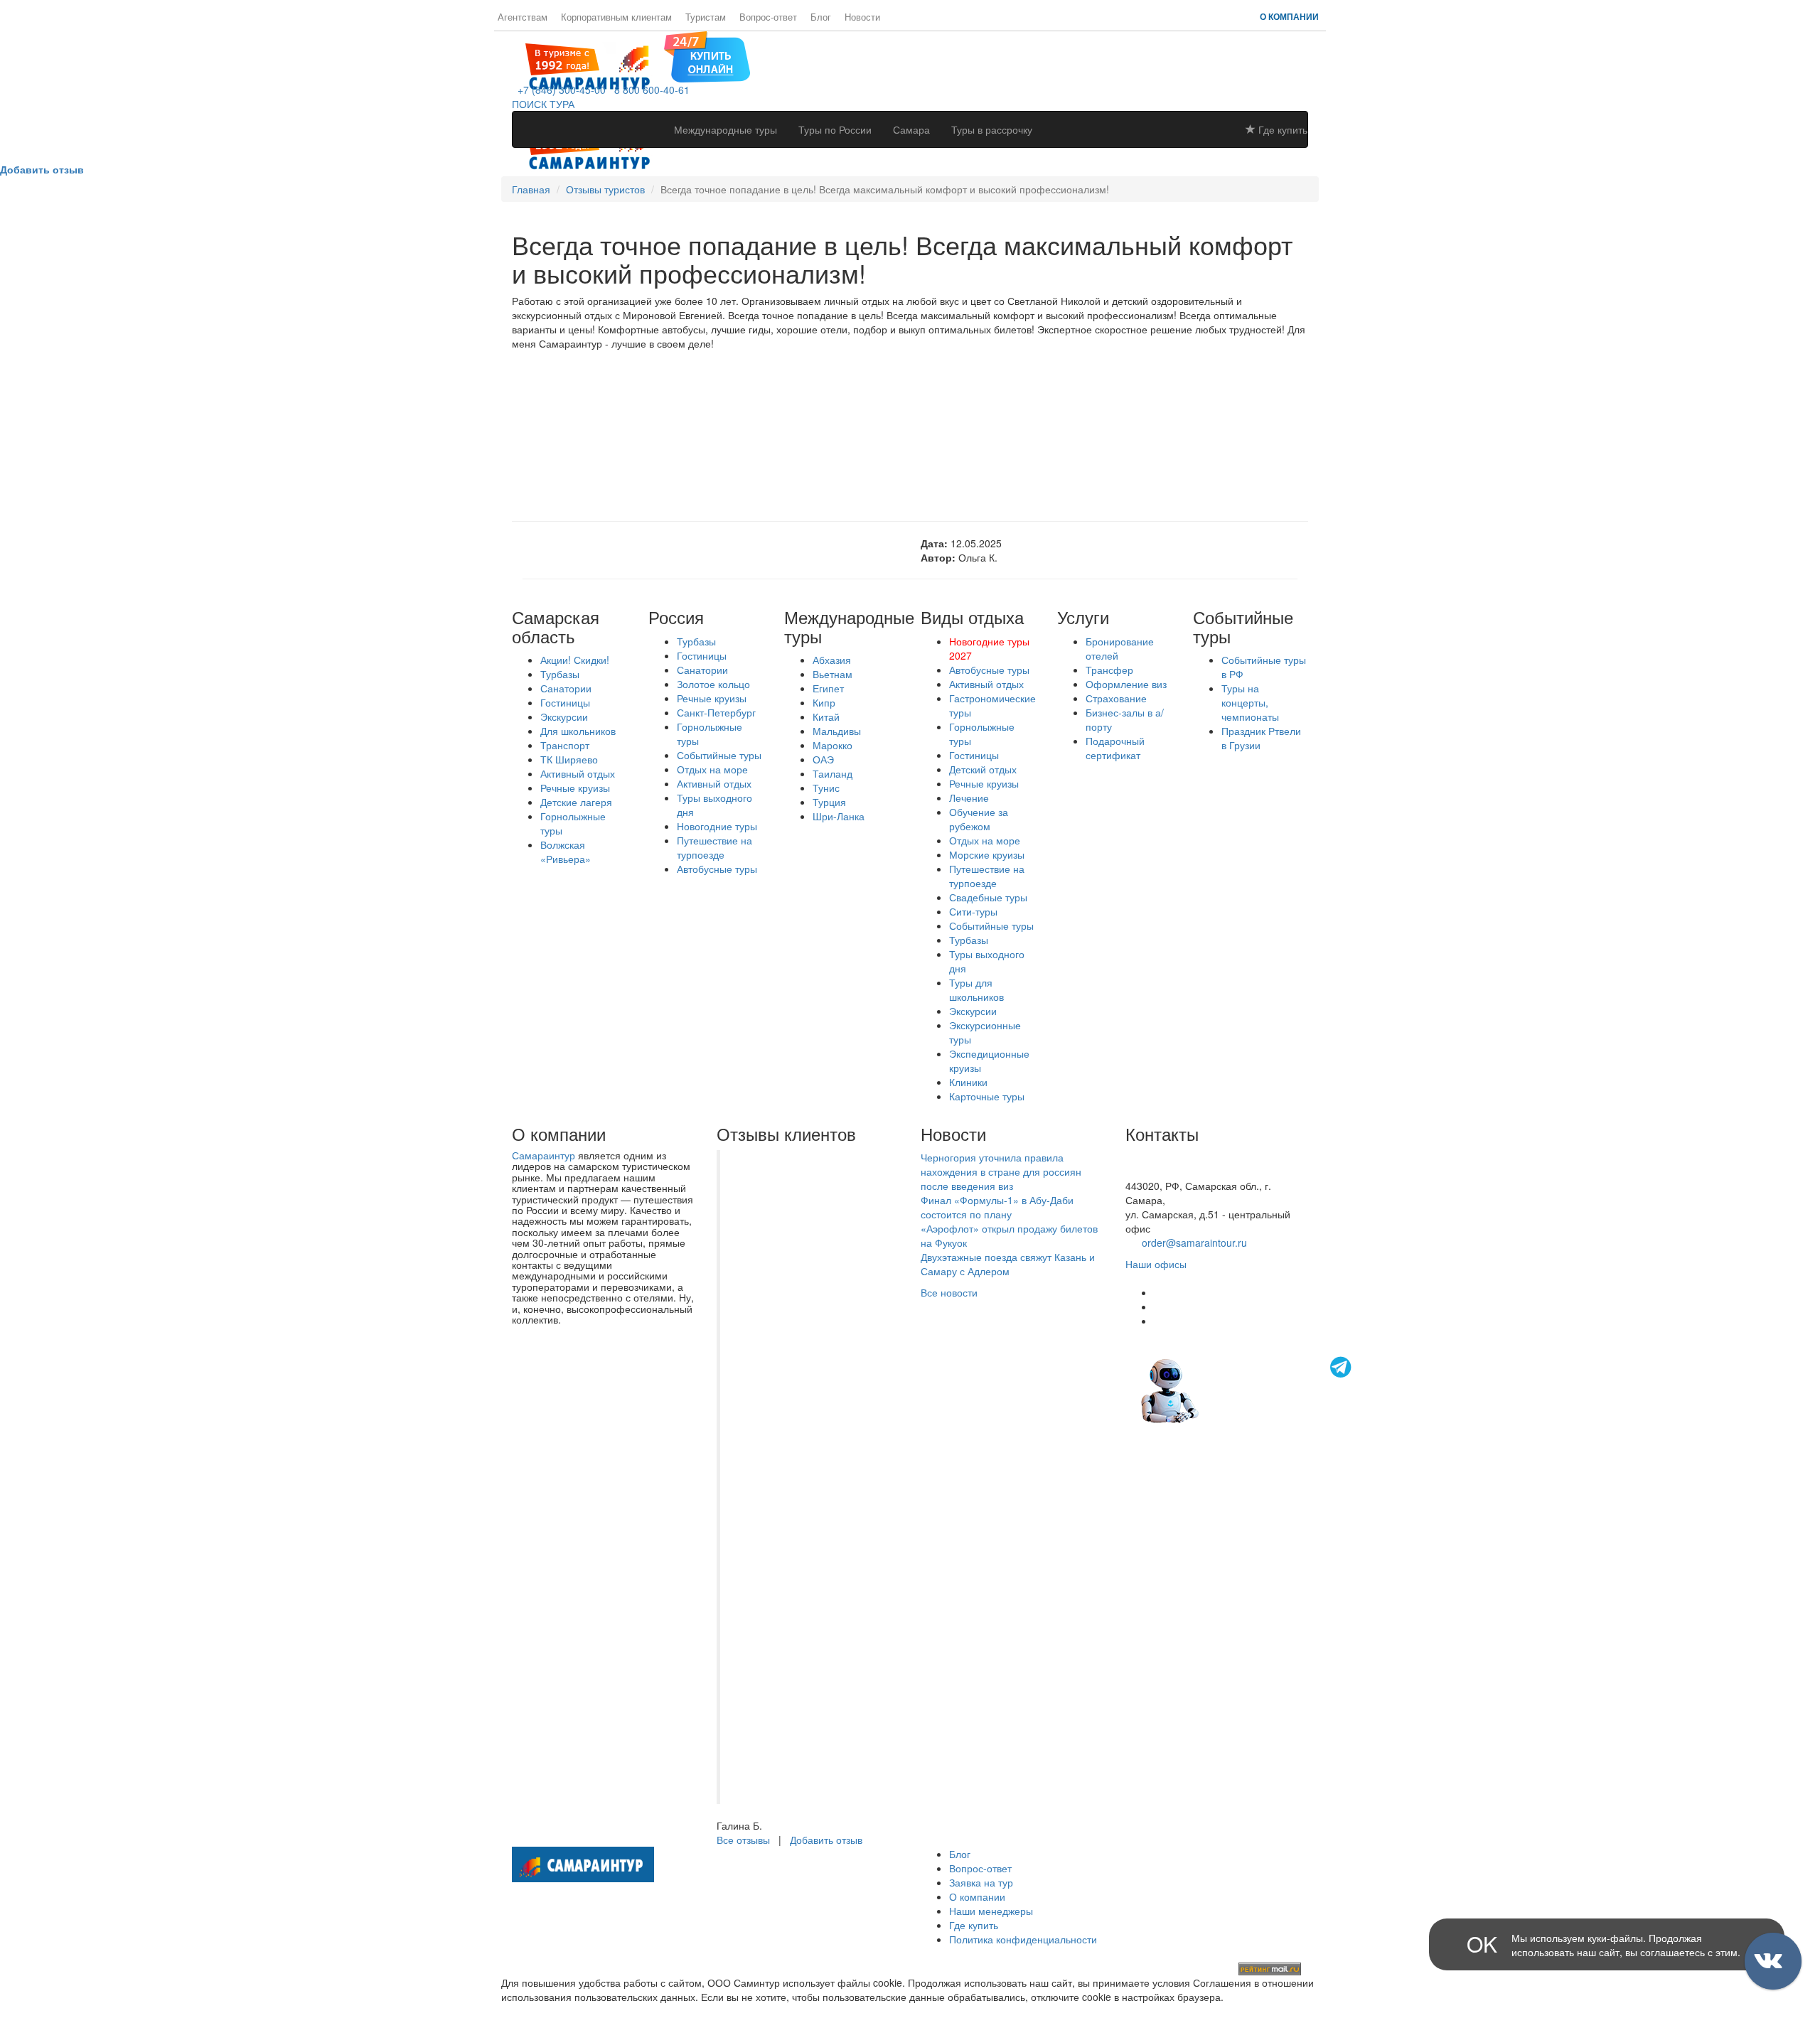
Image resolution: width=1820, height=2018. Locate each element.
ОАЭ (823, 759)
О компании (1289, 16)
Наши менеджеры (991, 1911)
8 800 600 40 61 (1162, 1171)
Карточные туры (987, 1096)
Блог (821, 17)
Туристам (706, 17)
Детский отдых (983, 769)
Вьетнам (833, 674)
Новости (862, 17)
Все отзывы (743, 1840)
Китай (826, 717)
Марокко (833, 745)
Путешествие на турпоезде (714, 847)
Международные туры (726, 129)
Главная (531, 189)
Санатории (566, 688)
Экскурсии (564, 717)
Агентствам (523, 17)
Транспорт (565, 745)
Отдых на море (712, 769)
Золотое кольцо (713, 684)
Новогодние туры (717, 826)
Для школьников (578, 731)
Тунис (826, 788)
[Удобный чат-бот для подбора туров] (1248, 1389)
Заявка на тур (981, 1882)
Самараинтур (544, 1155)
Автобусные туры (717, 869)
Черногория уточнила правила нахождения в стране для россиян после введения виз (1001, 1171)
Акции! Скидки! (575, 660)
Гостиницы (565, 702)
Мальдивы (837, 731)
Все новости (949, 1292)
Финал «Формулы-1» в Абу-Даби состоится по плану (997, 1207)
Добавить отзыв (826, 1840)
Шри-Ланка (839, 816)
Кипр (824, 702)
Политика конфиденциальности (1023, 1939)
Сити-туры (973, 911)
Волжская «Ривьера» (566, 852)
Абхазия (832, 660)
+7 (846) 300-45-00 (559, 90)
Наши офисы (1156, 1264)
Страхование (1116, 698)
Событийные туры (719, 755)
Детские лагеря (576, 802)
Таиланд (833, 773)
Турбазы (560, 674)
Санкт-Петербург (716, 712)
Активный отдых (578, 773)
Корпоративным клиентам (616, 17)
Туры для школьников (976, 989)
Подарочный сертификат (1115, 748)
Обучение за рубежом (979, 819)
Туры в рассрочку (992, 129)
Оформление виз (1126, 684)
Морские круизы (987, 854)
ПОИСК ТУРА (543, 104)
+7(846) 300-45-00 (1168, 1157)
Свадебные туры (988, 897)
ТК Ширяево (569, 759)
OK (1482, 1944)
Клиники (968, 1082)
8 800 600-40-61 (649, 90)
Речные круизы (575, 788)
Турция (829, 802)
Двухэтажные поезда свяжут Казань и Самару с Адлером (1008, 1264)
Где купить (1281, 129)
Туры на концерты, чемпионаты (1250, 702)
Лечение (969, 798)
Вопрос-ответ (768, 17)
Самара (911, 129)
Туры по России (835, 129)
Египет (828, 688)
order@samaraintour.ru (1194, 1243)
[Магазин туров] (707, 55)
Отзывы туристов (605, 189)
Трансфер (1109, 670)
